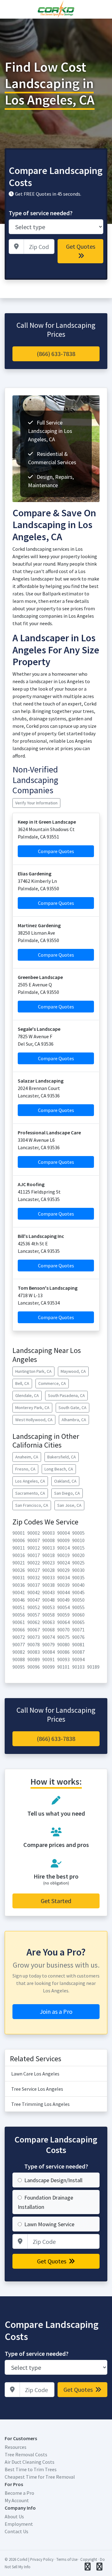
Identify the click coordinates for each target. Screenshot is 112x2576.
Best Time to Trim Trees (31, 2469)
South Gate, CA (72, 1408)
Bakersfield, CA (62, 1457)
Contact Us (16, 2531)
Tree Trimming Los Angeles (40, 2104)
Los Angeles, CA (30, 1481)
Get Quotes (81, 246)
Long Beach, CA (59, 1469)
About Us (14, 2516)
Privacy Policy (42, 2559)
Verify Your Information (36, 803)
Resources (16, 2447)
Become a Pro (19, 2493)
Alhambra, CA (74, 1420)
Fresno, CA (25, 1469)
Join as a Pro (56, 2011)
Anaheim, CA (27, 1457)
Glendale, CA (27, 1395)
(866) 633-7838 (56, 354)
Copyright (89, 2559)
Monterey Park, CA (32, 1408)
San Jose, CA (69, 1505)
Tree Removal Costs (26, 2454)
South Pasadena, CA (66, 1395)
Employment (19, 2524)
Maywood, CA (73, 1371)
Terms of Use (67, 2559)
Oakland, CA (65, 1481)
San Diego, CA (67, 1493)
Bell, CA (22, 1383)
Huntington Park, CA (33, 1371)
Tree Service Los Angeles (37, 2089)
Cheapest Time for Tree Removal (40, 2477)
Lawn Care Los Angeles (35, 2074)
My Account (17, 2500)
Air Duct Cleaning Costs (30, 2462)
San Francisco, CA (32, 1505)
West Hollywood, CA (34, 1420)
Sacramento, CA (30, 1493)
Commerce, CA (52, 1383)
